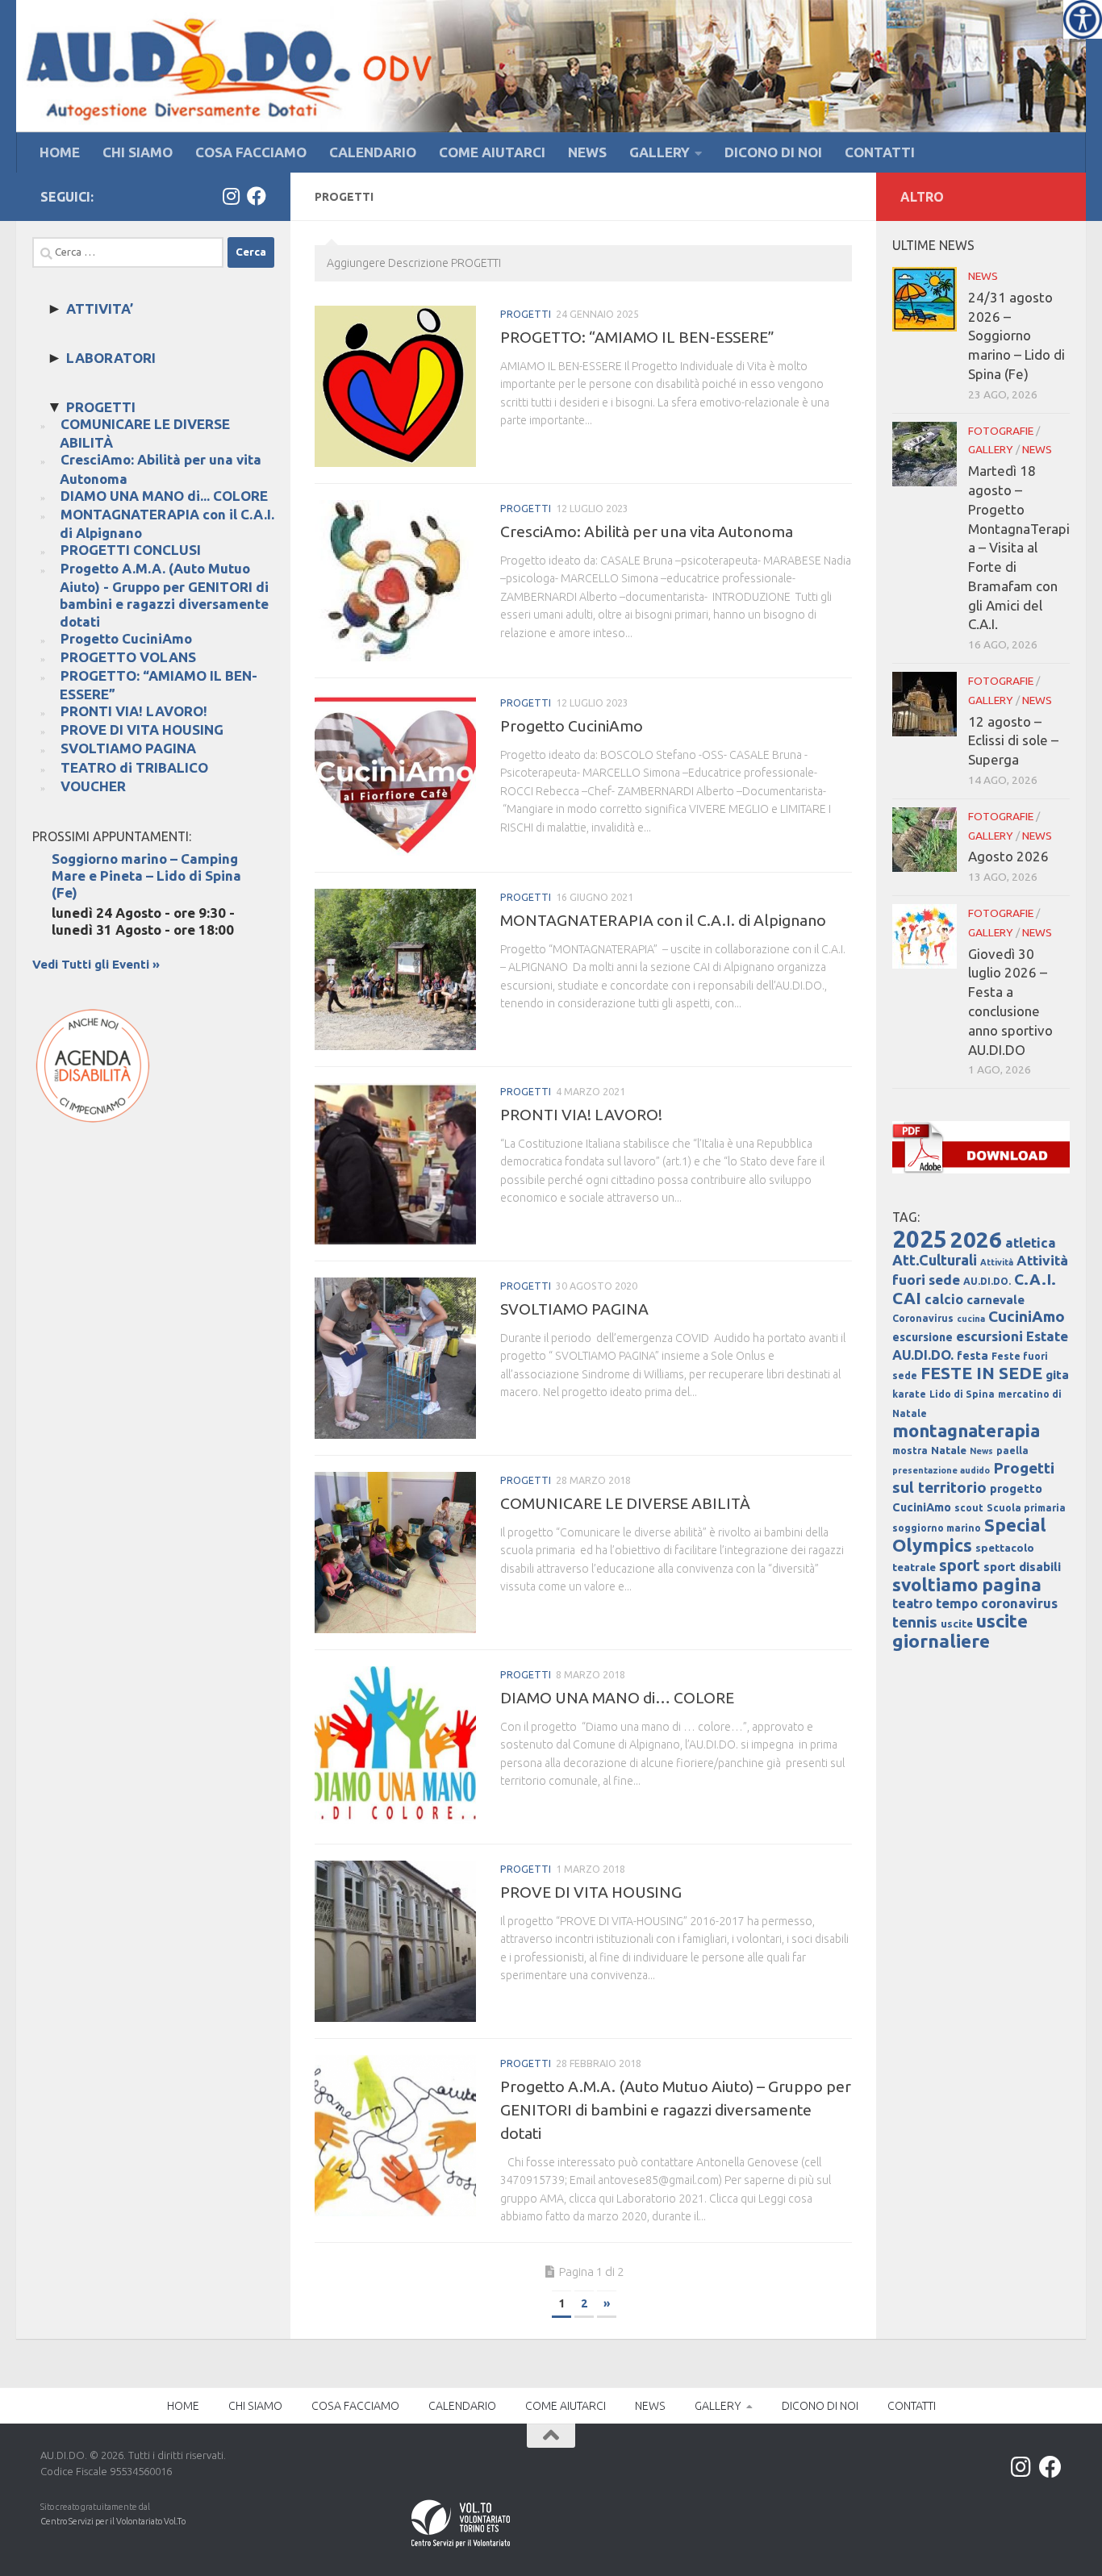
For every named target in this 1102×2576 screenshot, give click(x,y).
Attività (997, 1262)
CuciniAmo (1027, 1316)
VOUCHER (93, 786)
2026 (976, 1239)
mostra (910, 1451)
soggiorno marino (937, 1528)
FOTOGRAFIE (1001, 431)
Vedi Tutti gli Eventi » (96, 964)
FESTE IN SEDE (981, 1373)
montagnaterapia (966, 1430)
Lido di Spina (962, 1394)
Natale (949, 1451)
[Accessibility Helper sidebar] (1083, 19)
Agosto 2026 (1008, 856)
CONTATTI (880, 152)
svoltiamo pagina (967, 1584)
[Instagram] (231, 196)
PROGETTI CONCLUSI (131, 550)
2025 (920, 1239)
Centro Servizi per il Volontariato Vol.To (113, 2521)
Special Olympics (969, 1535)
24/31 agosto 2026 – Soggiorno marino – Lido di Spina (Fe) (1016, 336)
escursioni (989, 1336)
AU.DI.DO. (987, 1281)
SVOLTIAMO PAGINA (574, 1309)
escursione (923, 1337)
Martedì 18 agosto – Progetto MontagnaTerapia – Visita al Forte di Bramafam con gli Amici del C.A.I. (1019, 547)
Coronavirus (923, 1318)
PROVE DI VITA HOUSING (591, 1892)
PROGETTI (526, 314)
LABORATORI (111, 358)
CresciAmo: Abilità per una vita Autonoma (647, 531)
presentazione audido (941, 1470)
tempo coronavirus (997, 1603)
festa (973, 1356)
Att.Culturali (935, 1260)
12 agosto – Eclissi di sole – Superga (1013, 741)
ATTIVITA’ (100, 308)
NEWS (587, 152)
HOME (60, 152)
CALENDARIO (373, 152)
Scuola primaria (1026, 1508)
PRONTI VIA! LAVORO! (581, 1115)
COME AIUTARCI (492, 152)
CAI (907, 1298)
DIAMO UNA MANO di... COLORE (164, 496)
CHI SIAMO (138, 152)
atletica (1031, 1242)
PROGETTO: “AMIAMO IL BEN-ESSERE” (637, 337)
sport (960, 1565)
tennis (915, 1622)
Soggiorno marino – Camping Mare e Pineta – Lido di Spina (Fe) (146, 875)
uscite (957, 1624)
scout (969, 1508)
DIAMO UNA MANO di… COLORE (617, 1698)
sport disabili (1022, 1567)
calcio (944, 1299)
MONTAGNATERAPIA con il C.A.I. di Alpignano (663, 920)
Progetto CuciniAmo (572, 726)
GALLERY (660, 152)
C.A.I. (1035, 1279)
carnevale (996, 1300)
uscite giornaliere (960, 1631)
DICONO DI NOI (773, 152)
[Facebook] (257, 196)
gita (1057, 1375)
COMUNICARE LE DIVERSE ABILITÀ (625, 1503)
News (981, 1451)
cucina (971, 1319)
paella (1012, 1451)
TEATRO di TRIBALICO (134, 767)
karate (909, 1394)
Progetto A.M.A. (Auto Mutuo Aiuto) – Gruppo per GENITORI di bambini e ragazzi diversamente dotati (676, 2110)
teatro (912, 1603)
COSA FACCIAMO (251, 152)
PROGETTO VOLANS (128, 657)
